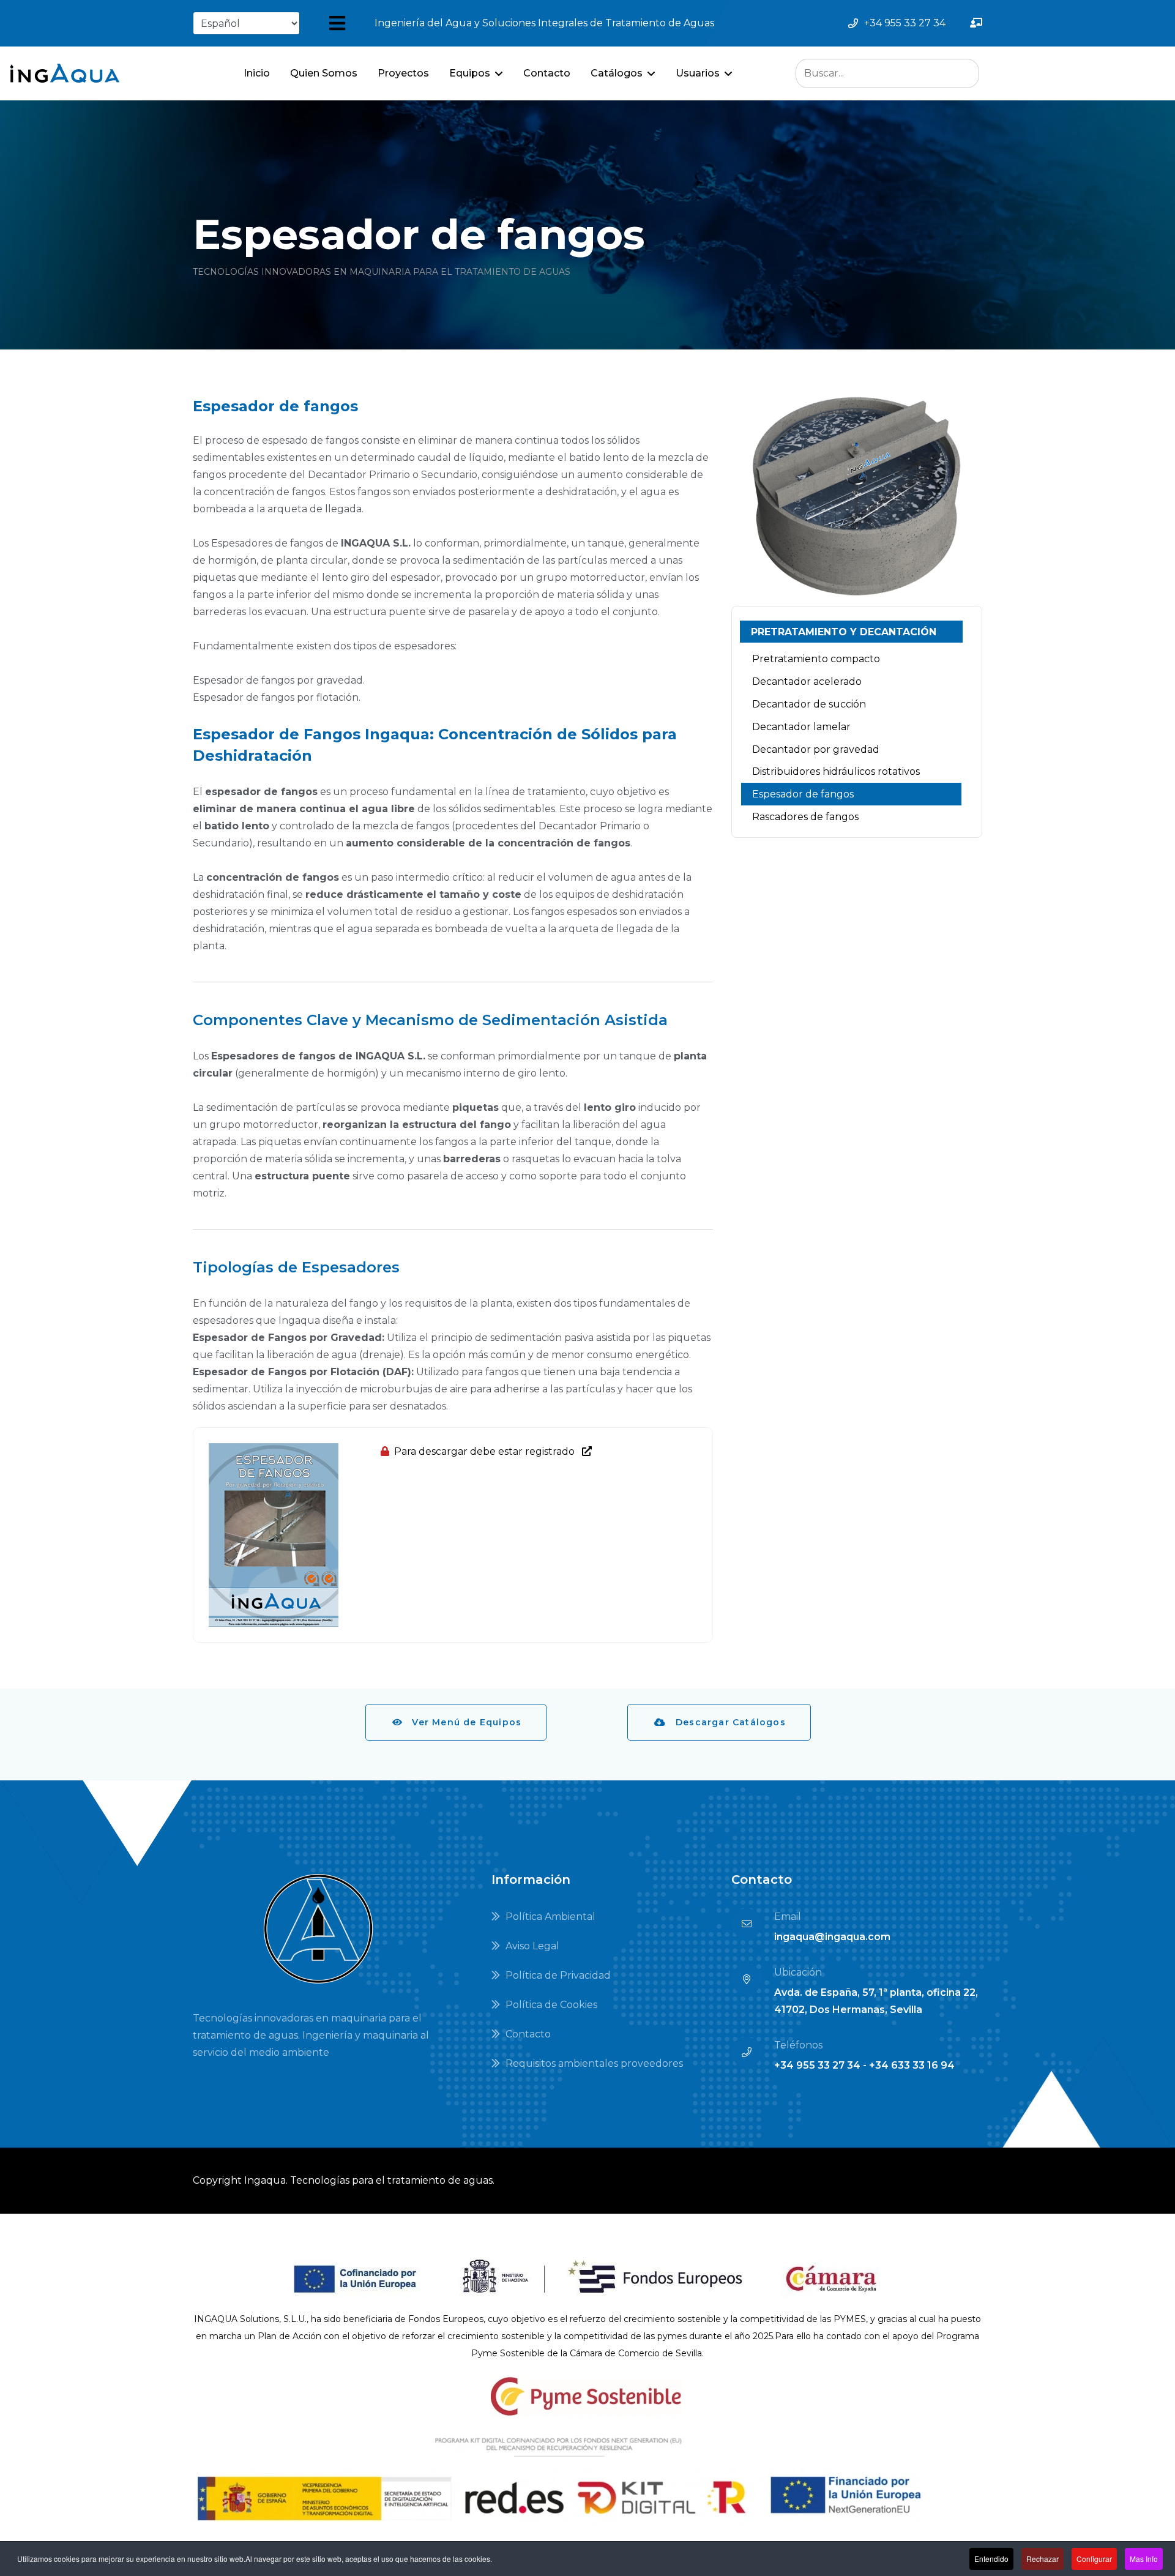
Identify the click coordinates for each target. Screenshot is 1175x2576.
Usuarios (698, 73)
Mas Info (1144, 2559)
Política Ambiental (549, 1917)
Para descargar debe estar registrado (488, 1451)
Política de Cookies (550, 2005)
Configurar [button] (1094, 2559)
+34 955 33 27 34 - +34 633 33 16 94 (864, 2065)
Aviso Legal (531, 1946)
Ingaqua (265, 2180)
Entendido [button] (991, 2559)
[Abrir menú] (337, 23)
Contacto (547, 73)
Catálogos (617, 73)
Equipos (470, 73)
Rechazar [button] (1043, 2559)
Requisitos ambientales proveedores (593, 2063)
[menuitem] (851, 632)
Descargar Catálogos (726, 1722)
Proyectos (403, 73)
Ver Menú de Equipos (462, 1722)
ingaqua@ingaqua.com (832, 1937)
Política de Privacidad (557, 1975)
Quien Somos (324, 73)
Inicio (257, 73)
